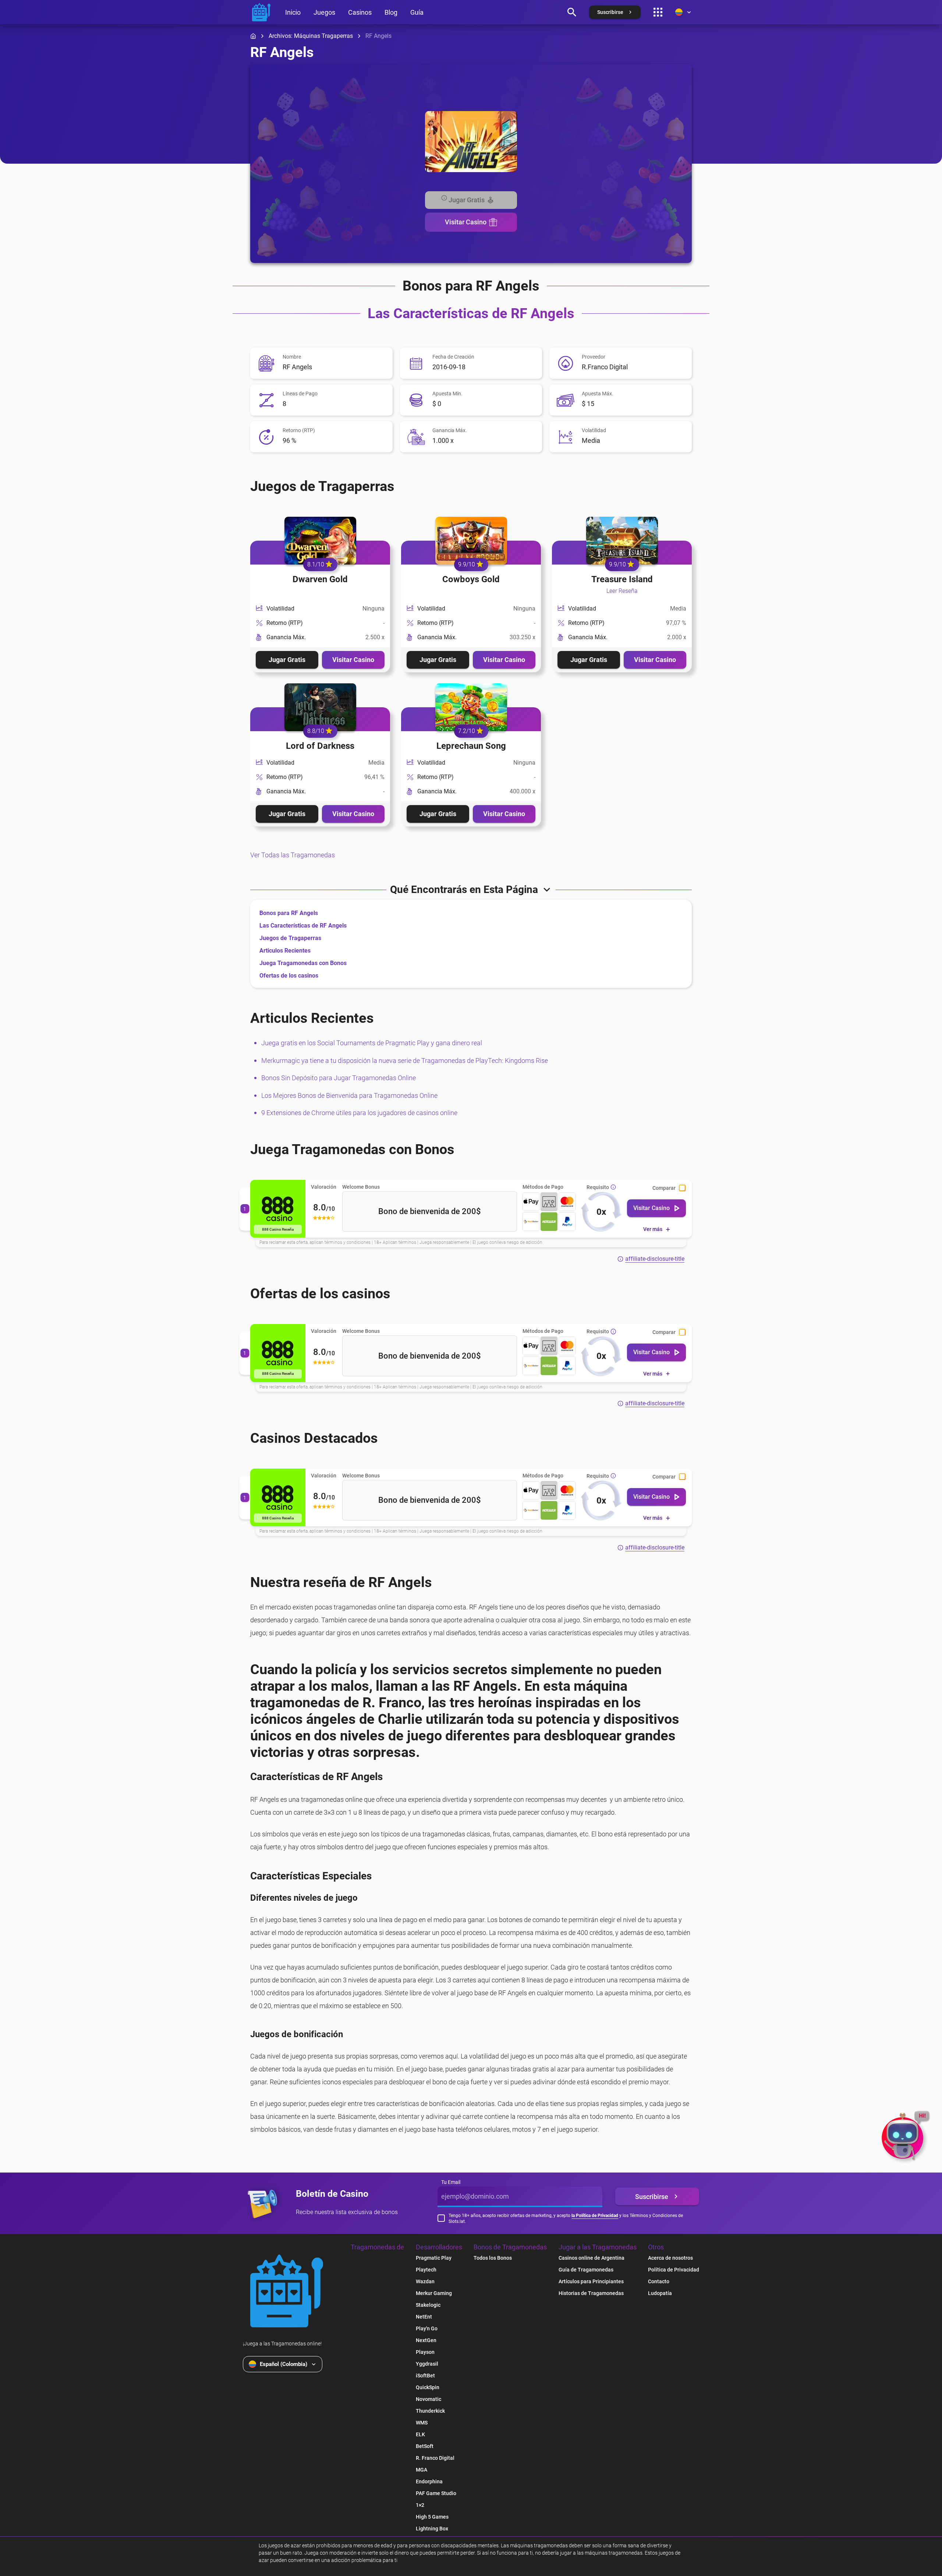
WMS (422, 2423)
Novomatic (428, 2399)
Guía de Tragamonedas (586, 2270)
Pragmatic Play (434, 2258)
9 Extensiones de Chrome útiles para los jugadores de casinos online (359, 1113)
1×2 (420, 2505)
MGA (422, 2470)
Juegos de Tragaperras (290, 938)
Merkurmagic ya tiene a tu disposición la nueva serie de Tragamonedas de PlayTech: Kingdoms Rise (405, 1061)
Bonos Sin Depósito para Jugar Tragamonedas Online (339, 1078)
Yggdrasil (427, 2364)
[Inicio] (253, 36)
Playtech (426, 2270)
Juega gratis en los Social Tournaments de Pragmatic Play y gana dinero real (372, 1043)
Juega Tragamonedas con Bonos (303, 963)
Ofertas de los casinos (289, 976)
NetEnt (424, 2317)
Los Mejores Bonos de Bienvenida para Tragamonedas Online (349, 1095)
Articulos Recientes (285, 951)
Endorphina (429, 2481)
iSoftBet (425, 2376)
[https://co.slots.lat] (261, 12)
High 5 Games (432, 2517)
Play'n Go (427, 2328)
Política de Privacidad (674, 2270)
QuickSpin (428, 2387)
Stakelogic (428, 2305)
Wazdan (425, 2281)
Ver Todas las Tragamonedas (293, 855)
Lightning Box (432, 2529)
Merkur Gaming (434, 2293)
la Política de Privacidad (595, 2216)
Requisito (598, 1187)
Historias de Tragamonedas (591, 2293)
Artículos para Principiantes (591, 2281)
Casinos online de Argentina (592, 2258)
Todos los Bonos (493, 2258)
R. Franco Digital (435, 2458)
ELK (420, 2434)
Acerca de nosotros (670, 2258)
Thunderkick (430, 2411)
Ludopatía (660, 2293)
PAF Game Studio (436, 2493)
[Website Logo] (287, 2291)
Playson (425, 2352)
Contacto (659, 2281)
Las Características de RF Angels (303, 926)
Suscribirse (652, 2197)
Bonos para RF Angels (289, 913)
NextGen (426, 2340)
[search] (572, 12)
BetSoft (425, 2446)
